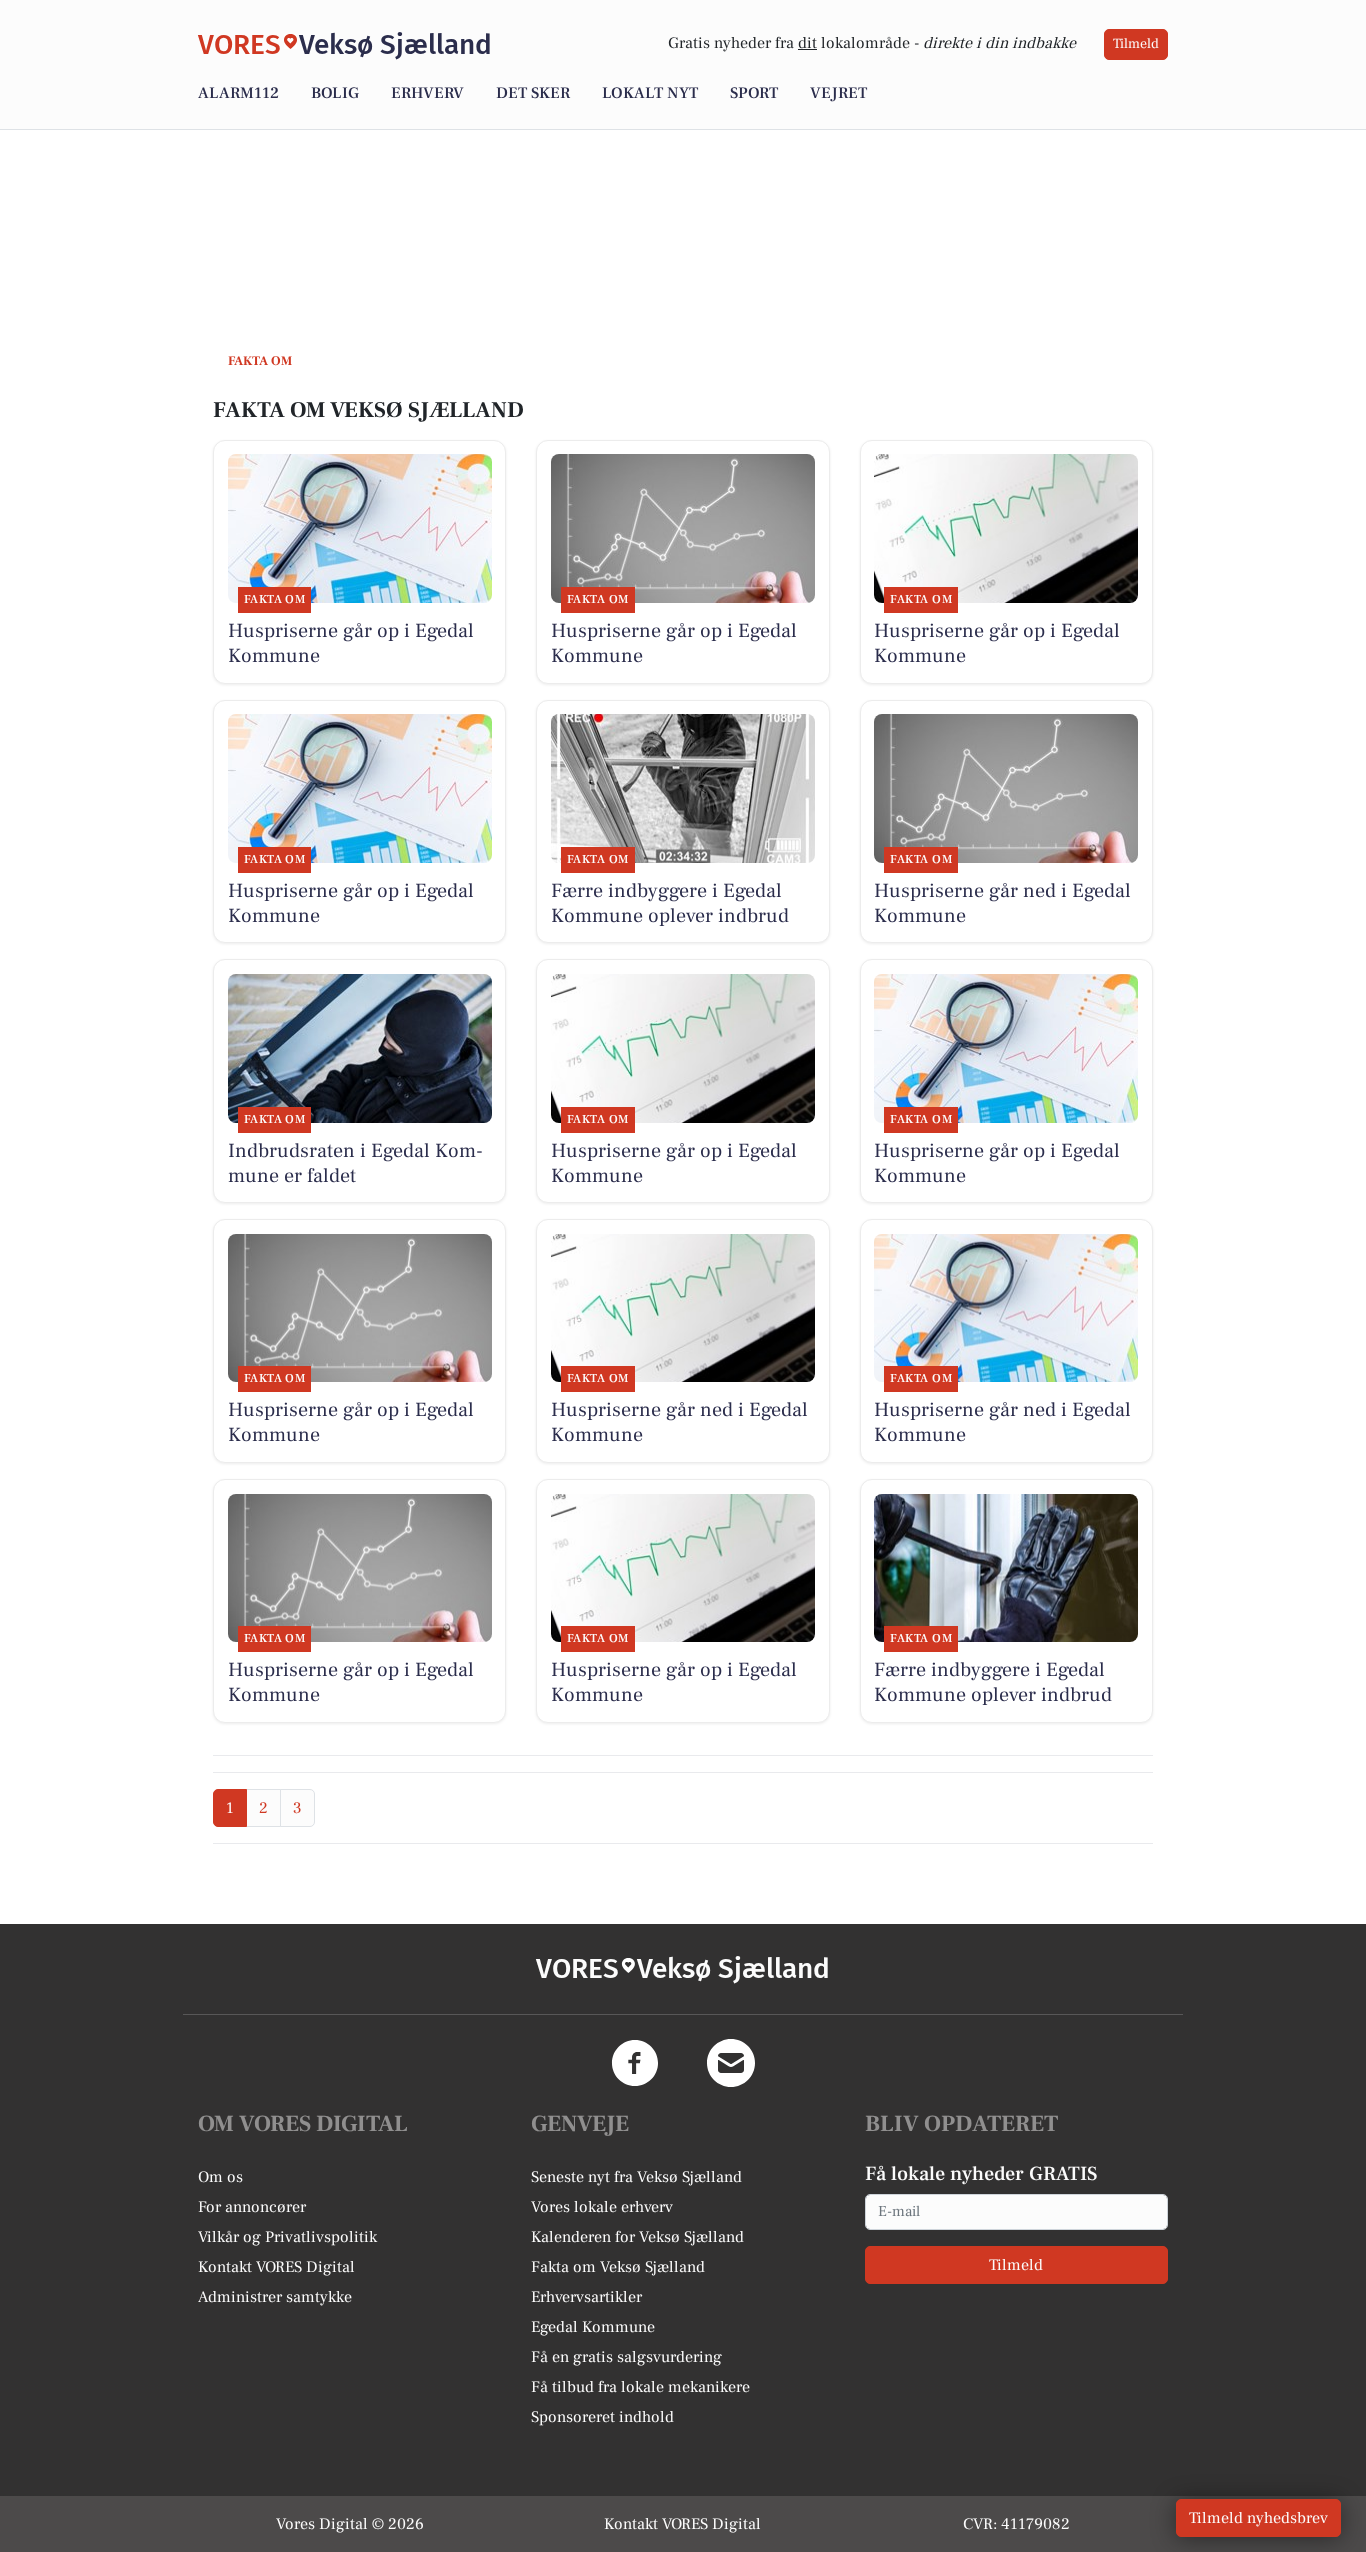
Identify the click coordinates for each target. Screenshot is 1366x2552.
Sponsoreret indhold (602, 2417)
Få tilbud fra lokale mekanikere (640, 2387)
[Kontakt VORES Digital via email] (731, 2063)
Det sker (533, 93)
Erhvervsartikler (586, 2297)
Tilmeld (1136, 44)
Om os (220, 2177)
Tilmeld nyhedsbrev (1258, 2518)
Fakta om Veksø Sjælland (618, 2267)
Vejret (838, 93)
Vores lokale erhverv (602, 2207)
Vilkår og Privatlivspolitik (287, 2237)
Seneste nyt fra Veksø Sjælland (636, 2177)
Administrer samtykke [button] (275, 2297)
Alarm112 (238, 93)
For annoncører (252, 2207)
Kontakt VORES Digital (276, 2267)
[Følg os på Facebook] (635, 2063)
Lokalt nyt (650, 93)
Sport (754, 93)
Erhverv (427, 93)
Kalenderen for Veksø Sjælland (637, 2237)
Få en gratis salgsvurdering (626, 2357)
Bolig (335, 93)
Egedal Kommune (593, 2327)
